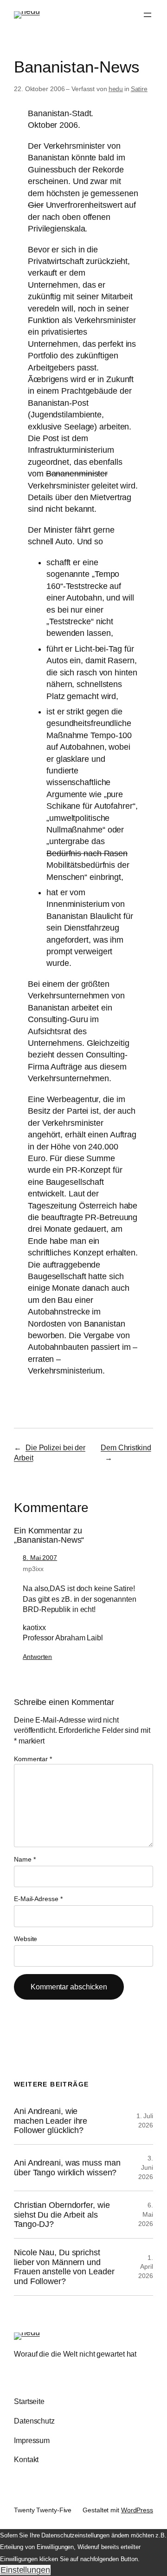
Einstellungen (25, 2570)
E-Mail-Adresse (38, 1899)
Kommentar (33, 1759)
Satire (139, 89)
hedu (116, 89)
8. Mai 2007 (40, 1558)
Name (25, 1859)
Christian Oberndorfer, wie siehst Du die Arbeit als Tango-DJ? (62, 2215)
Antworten (37, 1657)
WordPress (137, 2510)
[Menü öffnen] (148, 15)
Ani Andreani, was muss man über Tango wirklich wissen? (67, 2167)
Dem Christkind (126, 1447)
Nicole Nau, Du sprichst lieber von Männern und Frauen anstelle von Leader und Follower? (64, 2267)
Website (26, 1939)
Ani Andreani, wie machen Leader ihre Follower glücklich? (51, 2121)
